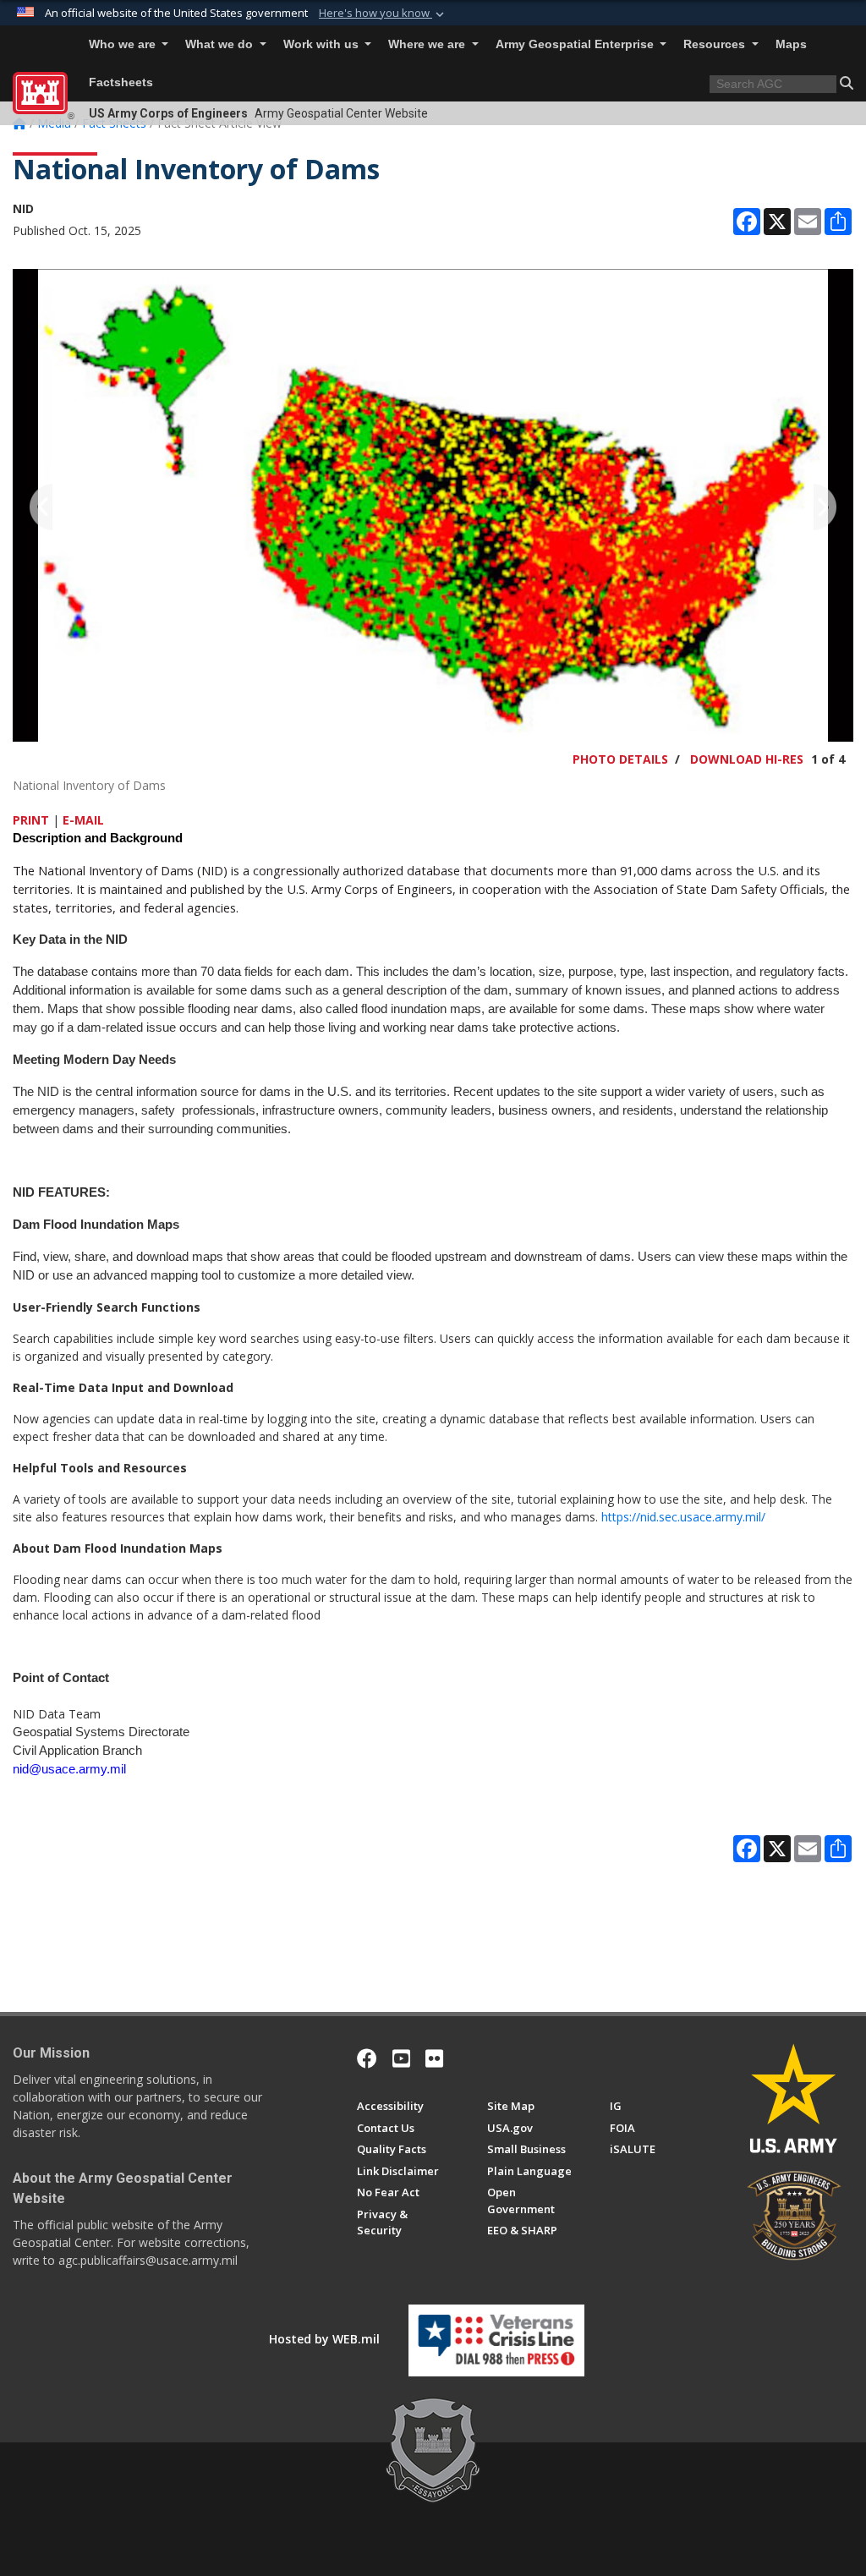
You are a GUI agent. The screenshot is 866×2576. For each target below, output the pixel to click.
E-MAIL (83, 820)
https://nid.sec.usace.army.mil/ (683, 1517)
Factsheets (121, 82)
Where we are (428, 44)
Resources (716, 44)
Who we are (124, 44)
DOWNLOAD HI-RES (747, 759)
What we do (221, 44)
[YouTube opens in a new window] (401, 2058)
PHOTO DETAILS (620, 759)
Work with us (323, 44)
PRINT (31, 820)
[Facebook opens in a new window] (367, 2058)
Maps (791, 44)
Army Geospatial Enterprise (576, 44)
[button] (383, 14)
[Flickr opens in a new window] (434, 2058)
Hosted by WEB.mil (324, 2339)
